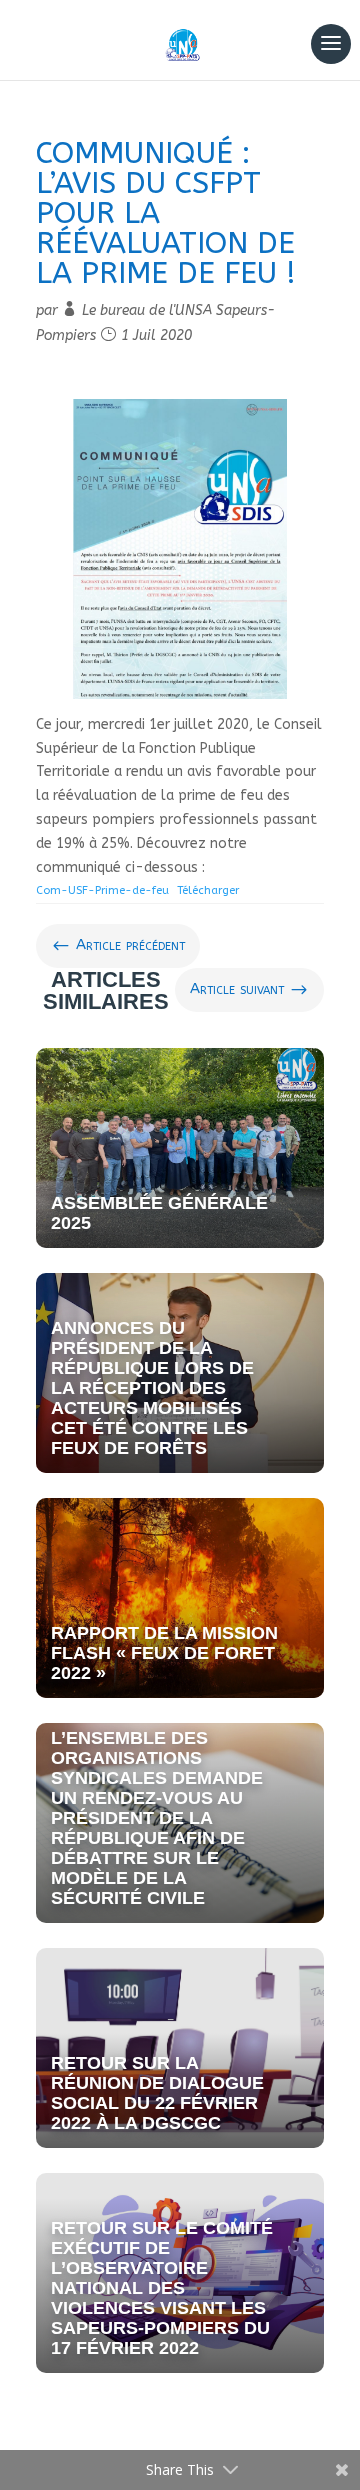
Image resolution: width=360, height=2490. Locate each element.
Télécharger (208, 890)
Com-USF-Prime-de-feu (102, 890)
